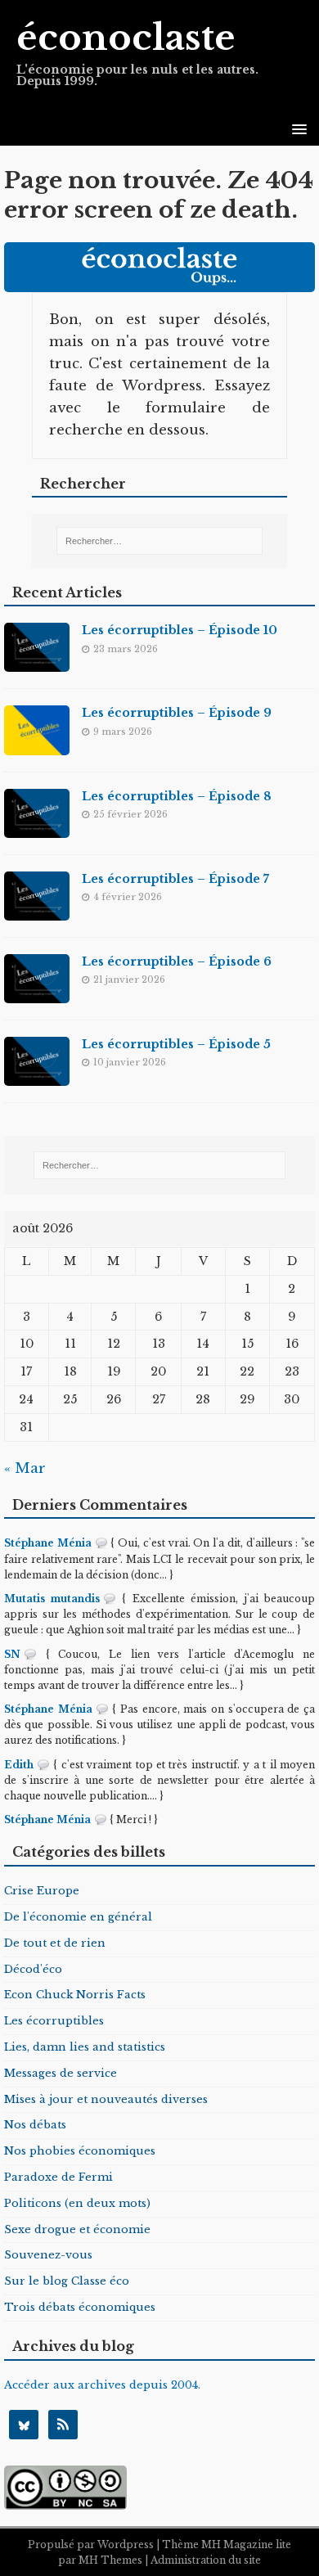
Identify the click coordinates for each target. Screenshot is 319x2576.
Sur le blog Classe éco (67, 2281)
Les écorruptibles (54, 2021)
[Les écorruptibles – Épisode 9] (37, 743)
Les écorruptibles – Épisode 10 (180, 630)
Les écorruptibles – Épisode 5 (176, 1044)
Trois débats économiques (80, 2307)
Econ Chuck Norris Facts (75, 1995)
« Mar (25, 1468)
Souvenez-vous (48, 2255)
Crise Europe (42, 1891)
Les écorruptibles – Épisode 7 (175, 879)
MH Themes (110, 2560)
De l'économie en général (78, 1917)
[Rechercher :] (159, 541)
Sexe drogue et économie (77, 2229)
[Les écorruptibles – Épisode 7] (37, 909)
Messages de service (61, 2073)
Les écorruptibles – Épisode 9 (177, 713)
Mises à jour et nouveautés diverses (106, 2099)
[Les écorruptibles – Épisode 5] (37, 1074)
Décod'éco (33, 1969)
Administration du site (206, 2560)
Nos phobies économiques (80, 2151)
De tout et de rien (55, 1943)
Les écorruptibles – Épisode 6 (177, 961)
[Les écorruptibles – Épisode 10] (37, 661)
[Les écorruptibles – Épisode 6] (37, 991)
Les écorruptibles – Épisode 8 (177, 796)
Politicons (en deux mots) (77, 2203)
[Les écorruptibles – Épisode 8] (37, 826)
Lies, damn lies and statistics (85, 2047)
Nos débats (35, 2125)
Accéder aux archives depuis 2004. (102, 2385)
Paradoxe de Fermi (58, 2177)
